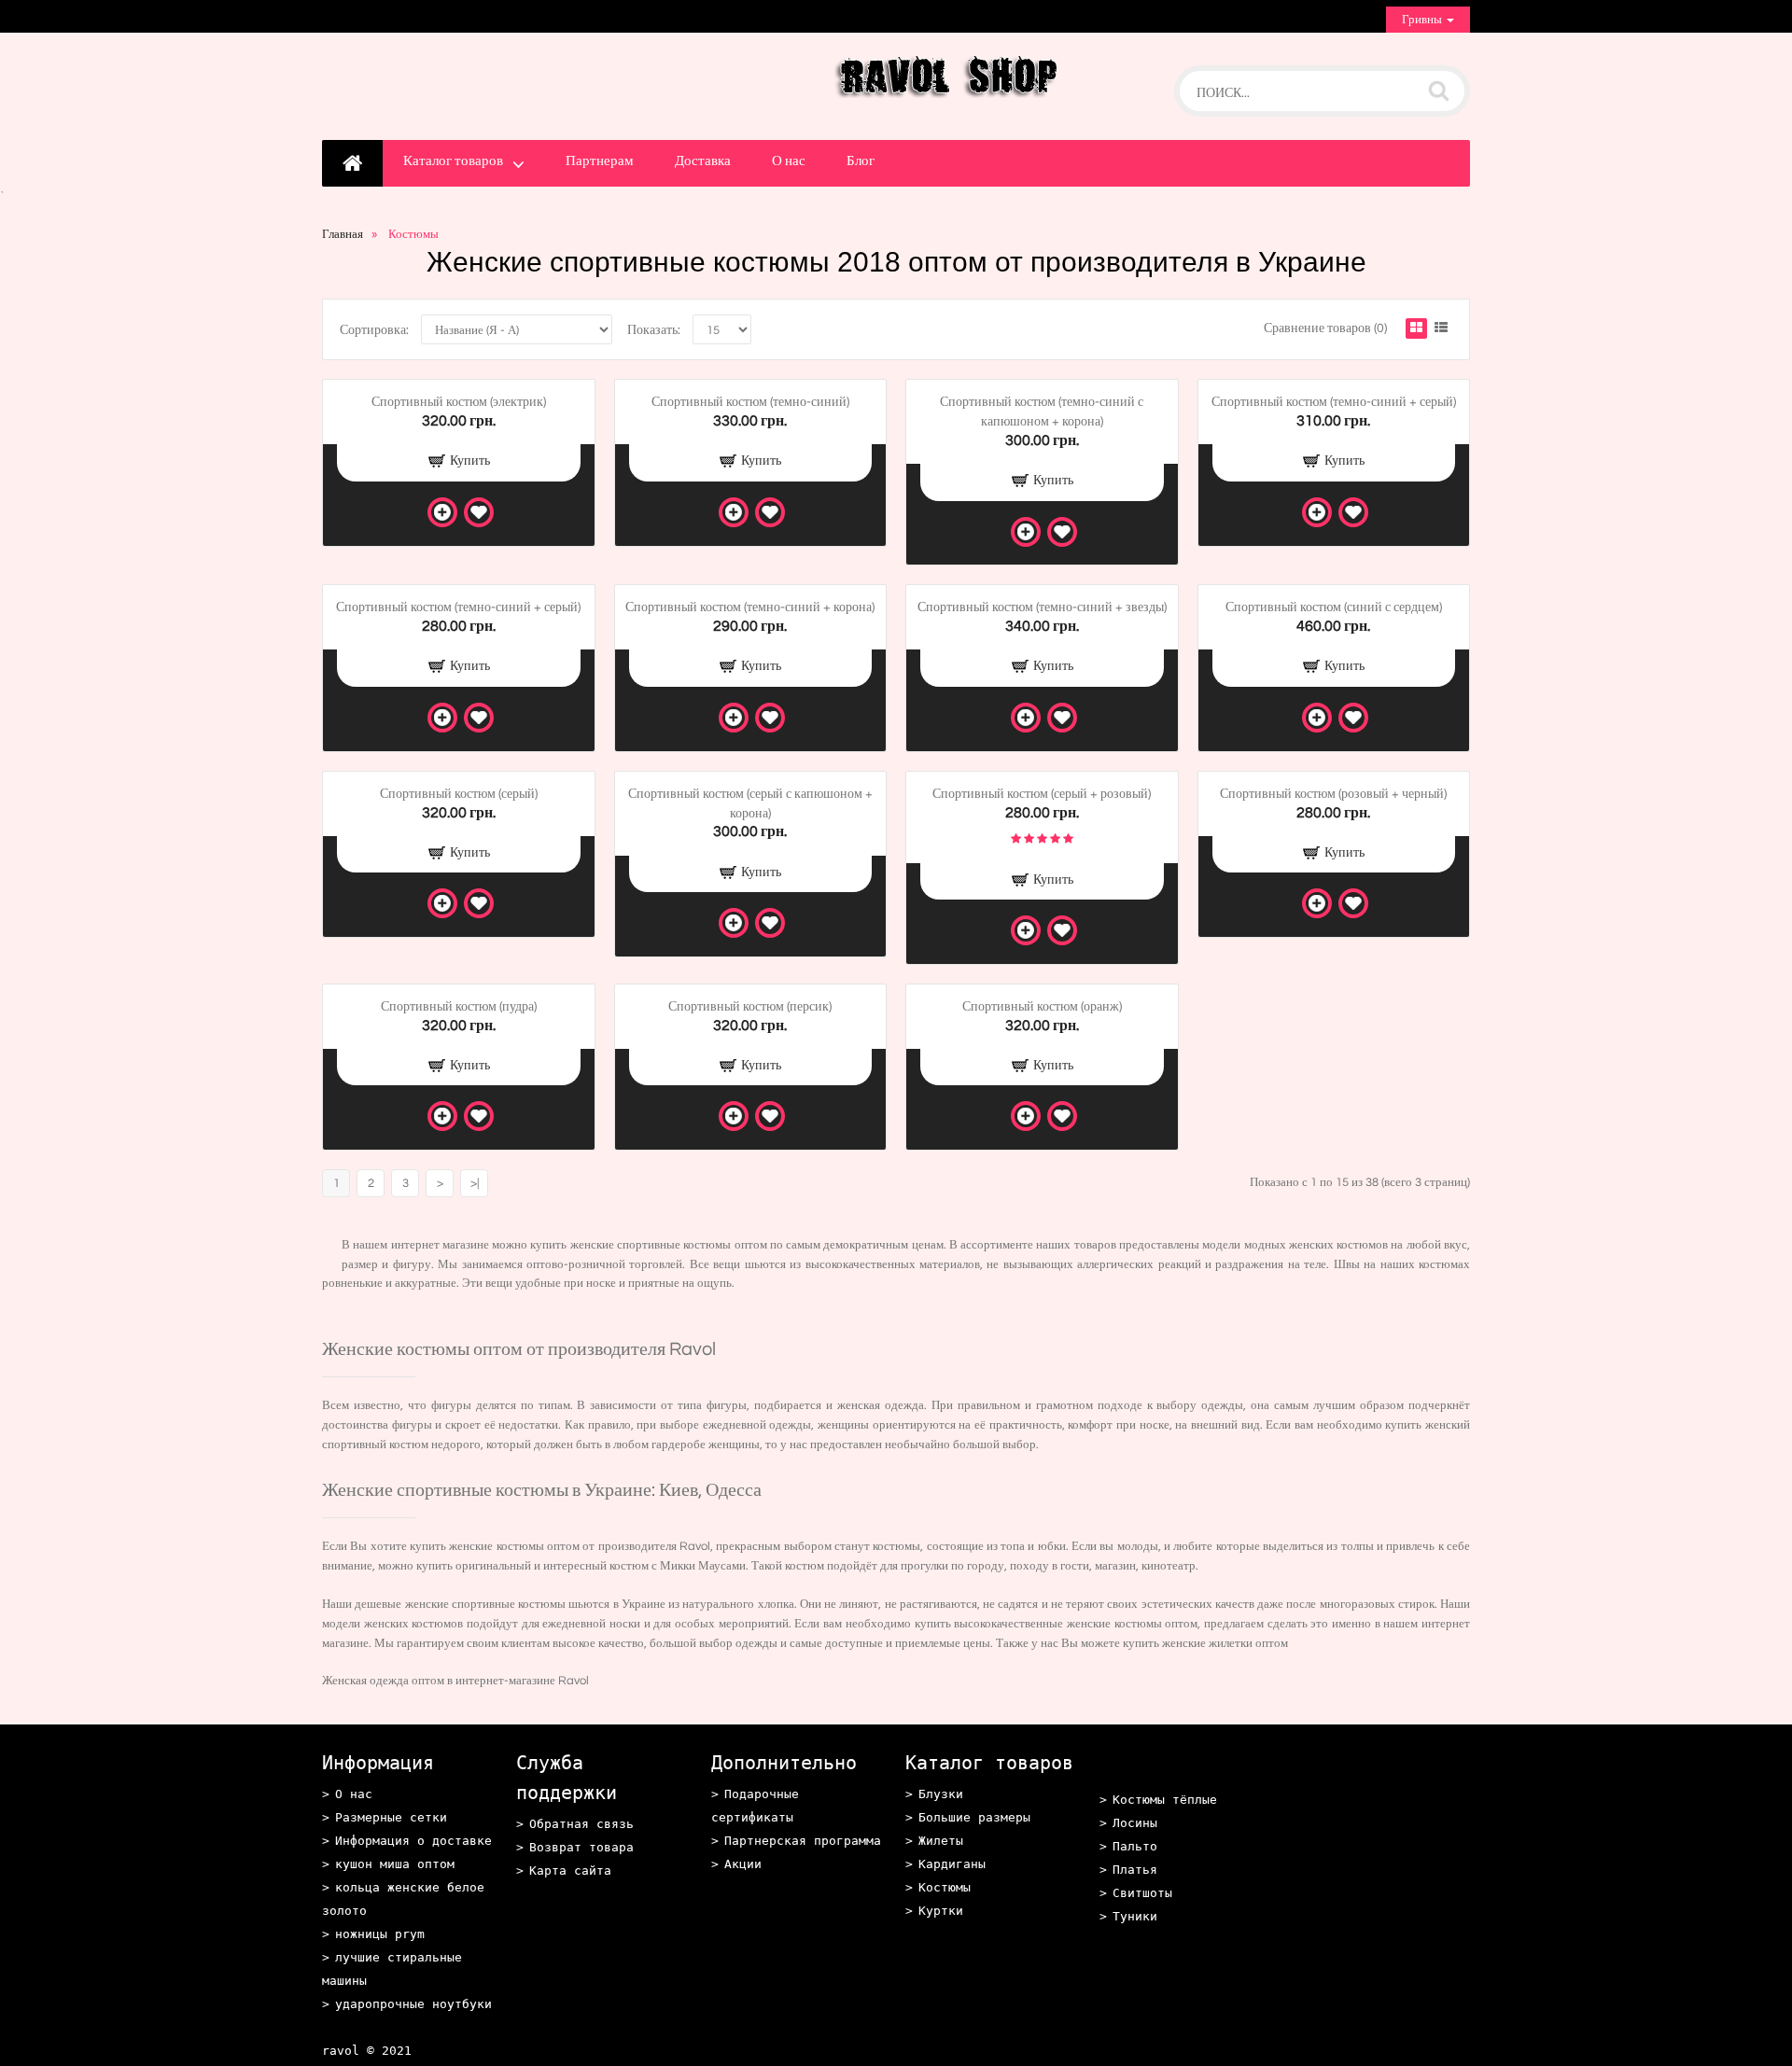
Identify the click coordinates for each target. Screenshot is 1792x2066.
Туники (1135, 1916)
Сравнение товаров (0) (1325, 328)
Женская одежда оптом (383, 1681)
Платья (1135, 1870)
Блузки (941, 1794)
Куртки (941, 1911)
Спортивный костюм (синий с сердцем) (1334, 607)
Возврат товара (581, 1847)
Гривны (1423, 20)
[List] (1441, 328)
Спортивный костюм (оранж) (1042, 1007)
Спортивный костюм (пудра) (459, 1007)
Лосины (1135, 1823)
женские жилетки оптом (1225, 1643)
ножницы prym (380, 1934)
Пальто (1135, 1846)
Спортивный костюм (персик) (750, 1007)
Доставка (703, 161)
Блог (861, 161)
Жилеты (941, 1841)
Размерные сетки (391, 1817)
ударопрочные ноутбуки (413, 2004)
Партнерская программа (803, 1841)
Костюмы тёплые (1165, 1800)
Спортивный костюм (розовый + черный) (1333, 794)
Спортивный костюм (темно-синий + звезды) (1042, 607)
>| (475, 1183)
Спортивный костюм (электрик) (459, 402)
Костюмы (945, 1887)
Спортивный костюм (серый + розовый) (1042, 794)
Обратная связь (581, 1824)
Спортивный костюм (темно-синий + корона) (750, 607)
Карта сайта (570, 1871)
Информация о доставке (413, 1841)
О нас (789, 161)
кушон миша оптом (395, 1864)
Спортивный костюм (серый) (459, 794)
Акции (743, 1864)
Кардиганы (952, 1864)
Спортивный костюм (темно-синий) (750, 402)
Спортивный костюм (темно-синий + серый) (1334, 402)
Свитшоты (1142, 1893)
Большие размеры (974, 1817)
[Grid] (1416, 328)
